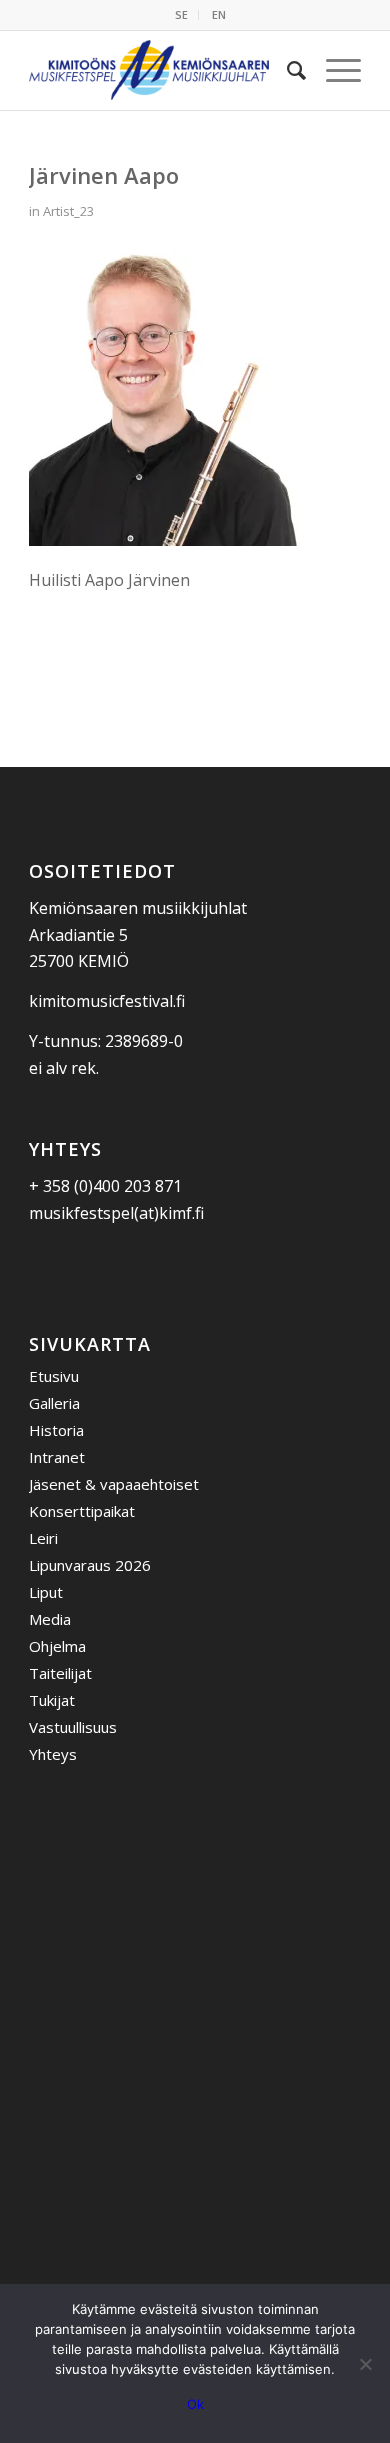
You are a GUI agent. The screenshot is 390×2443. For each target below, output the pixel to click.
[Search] (286, 70)
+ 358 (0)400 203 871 (105, 1186)
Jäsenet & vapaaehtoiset (114, 1484)
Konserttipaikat (82, 1511)
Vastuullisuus (73, 1727)
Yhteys (53, 1754)
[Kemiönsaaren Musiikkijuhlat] (161, 70)
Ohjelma (57, 1646)
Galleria (54, 1403)
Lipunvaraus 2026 (90, 1565)
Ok (195, 2404)
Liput (46, 1592)
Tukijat (52, 1700)
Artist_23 (68, 211)
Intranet (57, 1457)
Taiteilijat (60, 1673)
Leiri (43, 1538)
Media (50, 1619)
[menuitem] (182, 15)
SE (181, 14)
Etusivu (54, 1376)
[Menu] (333, 70)
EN (219, 14)
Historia (56, 1430)
